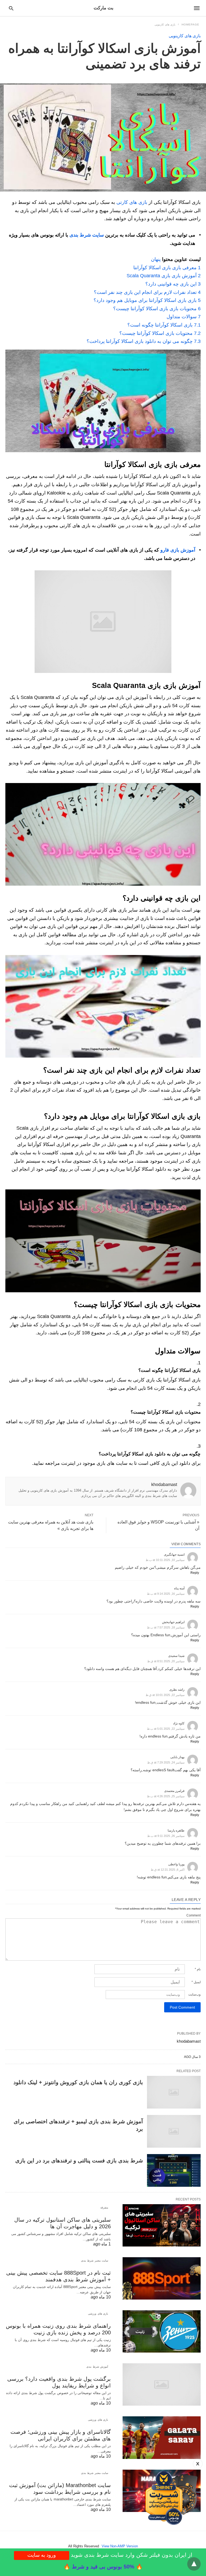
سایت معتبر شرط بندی (95, 2261)
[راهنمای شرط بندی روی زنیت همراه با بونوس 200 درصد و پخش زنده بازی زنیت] (162, 2331)
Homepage (190, 25)
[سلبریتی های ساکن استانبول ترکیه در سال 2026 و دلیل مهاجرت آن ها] (162, 2225)
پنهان (156, 259)
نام (198, 1969)
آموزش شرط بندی (97, 2367)
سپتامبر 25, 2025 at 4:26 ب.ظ (166, 1796)
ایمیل (196, 1982)
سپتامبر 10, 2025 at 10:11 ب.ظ (165, 1560)
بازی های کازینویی (165, 25)
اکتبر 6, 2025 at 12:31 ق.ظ (168, 1870)
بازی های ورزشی (98, 2314)
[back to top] (194, 2564)
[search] (11, 8)
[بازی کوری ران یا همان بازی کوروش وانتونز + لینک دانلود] (174, 2092)
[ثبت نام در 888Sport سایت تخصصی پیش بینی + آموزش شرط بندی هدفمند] (162, 2278)
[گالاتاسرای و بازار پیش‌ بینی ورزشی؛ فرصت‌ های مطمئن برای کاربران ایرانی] (162, 2438)
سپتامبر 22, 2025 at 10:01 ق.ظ (165, 1695)
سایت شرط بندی (87, 235)
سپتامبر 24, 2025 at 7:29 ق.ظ (166, 1762)
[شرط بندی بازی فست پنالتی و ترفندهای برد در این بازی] (174, 2170)
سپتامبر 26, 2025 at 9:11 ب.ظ (166, 1836)
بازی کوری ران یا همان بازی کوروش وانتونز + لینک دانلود (78, 2082)
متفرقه (104, 2208)
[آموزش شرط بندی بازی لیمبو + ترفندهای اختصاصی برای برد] (174, 2131)
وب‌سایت (194, 1994)
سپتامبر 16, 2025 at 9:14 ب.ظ (166, 1594)
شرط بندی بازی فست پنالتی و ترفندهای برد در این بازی (79, 2161)
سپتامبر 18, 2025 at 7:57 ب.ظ (166, 1627)
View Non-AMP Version (120, 2546)
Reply (195, 1573)
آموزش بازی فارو (178, 550)
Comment (194, 1915)
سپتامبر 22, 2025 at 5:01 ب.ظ (166, 1729)
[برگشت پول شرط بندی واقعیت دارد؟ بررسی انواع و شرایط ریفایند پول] (162, 2384)
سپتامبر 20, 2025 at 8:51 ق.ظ (166, 1661)
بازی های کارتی (132, 202)
